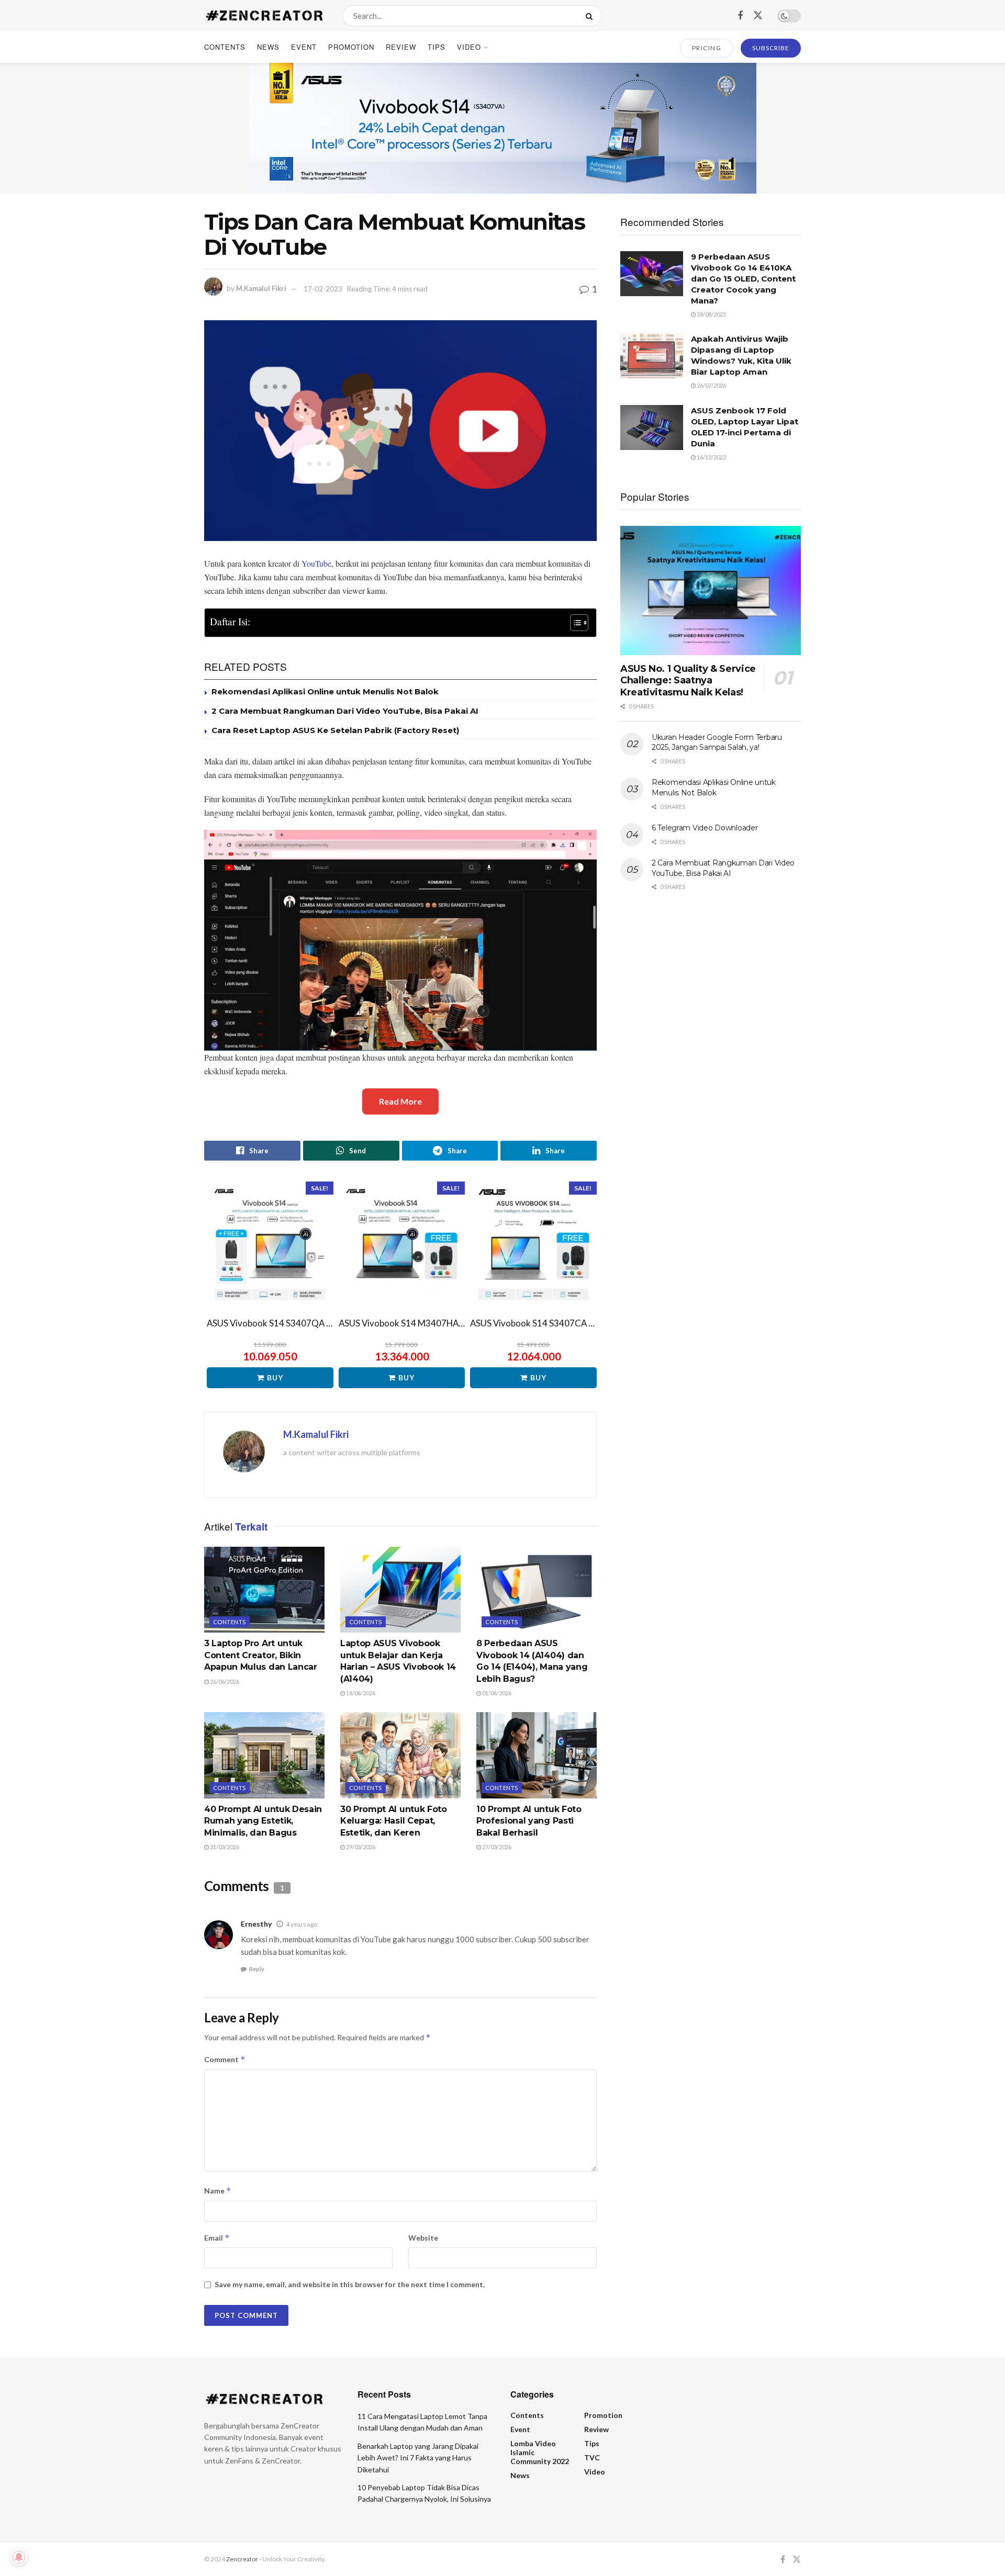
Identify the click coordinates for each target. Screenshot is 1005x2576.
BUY (275, 1377)
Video (469, 47)
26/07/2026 (711, 385)
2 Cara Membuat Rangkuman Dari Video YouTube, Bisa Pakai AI (345, 711)
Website (423, 2238)
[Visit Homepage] (264, 16)
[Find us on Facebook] (740, 16)
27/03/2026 (496, 1847)
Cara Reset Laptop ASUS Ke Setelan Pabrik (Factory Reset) (335, 730)
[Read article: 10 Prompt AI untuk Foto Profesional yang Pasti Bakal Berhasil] (537, 1755)
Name (218, 2191)
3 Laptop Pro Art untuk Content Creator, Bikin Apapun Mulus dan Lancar (261, 1655)
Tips (437, 47)
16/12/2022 (711, 457)
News (268, 47)
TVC (592, 2457)
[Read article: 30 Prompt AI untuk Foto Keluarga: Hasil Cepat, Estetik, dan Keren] (400, 1755)
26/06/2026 (224, 1681)
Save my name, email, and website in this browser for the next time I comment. (350, 2284)
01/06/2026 (496, 1693)
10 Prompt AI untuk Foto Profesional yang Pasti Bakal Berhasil (529, 1821)
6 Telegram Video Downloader (705, 828)
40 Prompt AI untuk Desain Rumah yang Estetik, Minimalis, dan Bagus (263, 1821)
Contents (225, 47)
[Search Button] (591, 16)
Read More (400, 1101)
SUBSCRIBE (771, 48)
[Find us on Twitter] (758, 15)
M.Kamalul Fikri (261, 289)
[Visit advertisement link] (502, 128)
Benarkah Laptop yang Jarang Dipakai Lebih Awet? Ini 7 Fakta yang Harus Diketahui (418, 2458)
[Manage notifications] (19, 2557)
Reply (257, 1969)
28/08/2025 (711, 314)
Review (401, 47)
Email (217, 2238)
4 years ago (301, 1924)
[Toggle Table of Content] (574, 623)
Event (304, 47)
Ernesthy (256, 1924)
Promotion (351, 47)
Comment (225, 2059)
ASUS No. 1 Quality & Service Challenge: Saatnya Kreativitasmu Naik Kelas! (688, 680)
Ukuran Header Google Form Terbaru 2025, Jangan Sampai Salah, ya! (717, 743)
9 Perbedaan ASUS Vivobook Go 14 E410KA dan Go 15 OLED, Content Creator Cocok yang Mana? (743, 279)
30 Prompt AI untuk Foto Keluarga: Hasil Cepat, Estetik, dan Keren (394, 1821)
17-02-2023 (323, 289)
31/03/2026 (224, 1847)
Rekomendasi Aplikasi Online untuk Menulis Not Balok (325, 691)
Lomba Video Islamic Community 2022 (540, 2452)
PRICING (707, 48)
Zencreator (242, 2559)
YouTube (316, 563)
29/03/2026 (360, 1847)
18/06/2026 (360, 1693)
